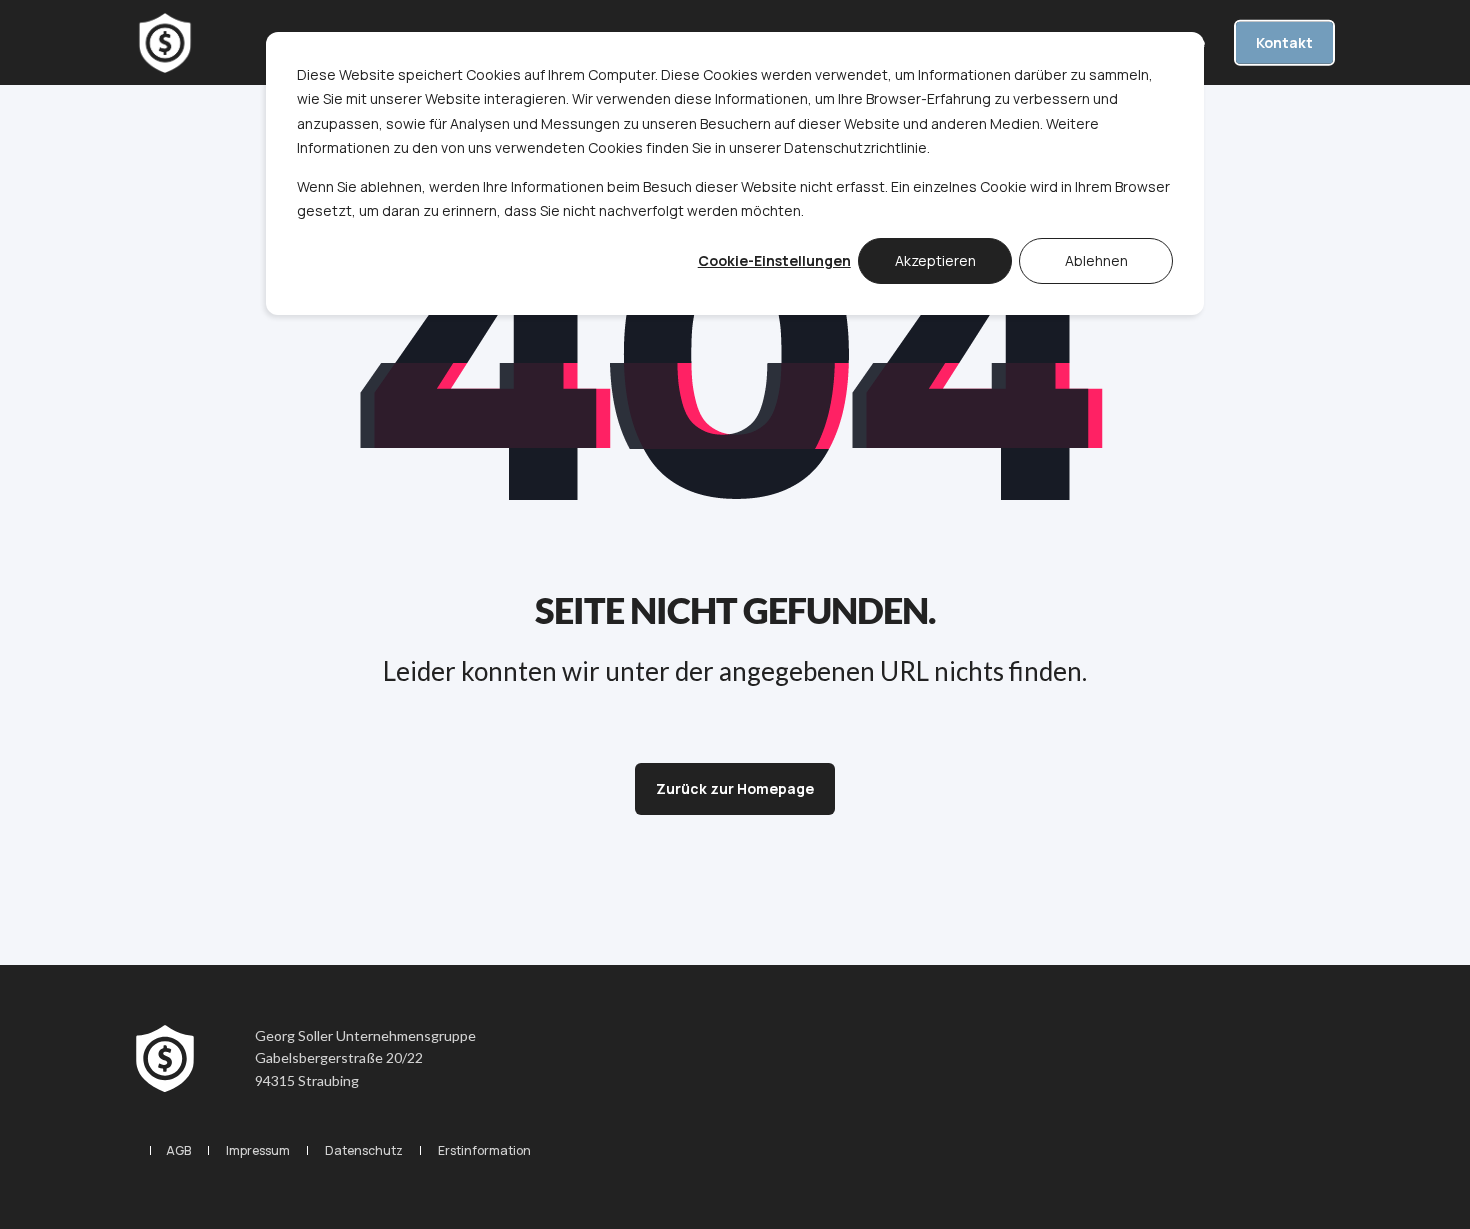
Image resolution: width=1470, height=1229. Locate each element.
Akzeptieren (935, 260)
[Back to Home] (165, 43)
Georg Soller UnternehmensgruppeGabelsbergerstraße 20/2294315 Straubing (365, 1058)
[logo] (165, 1059)
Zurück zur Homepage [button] (735, 788)
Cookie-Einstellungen (774, 260)
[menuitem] (178, 1151)
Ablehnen (1096, 260)
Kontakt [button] (1284, 41)
